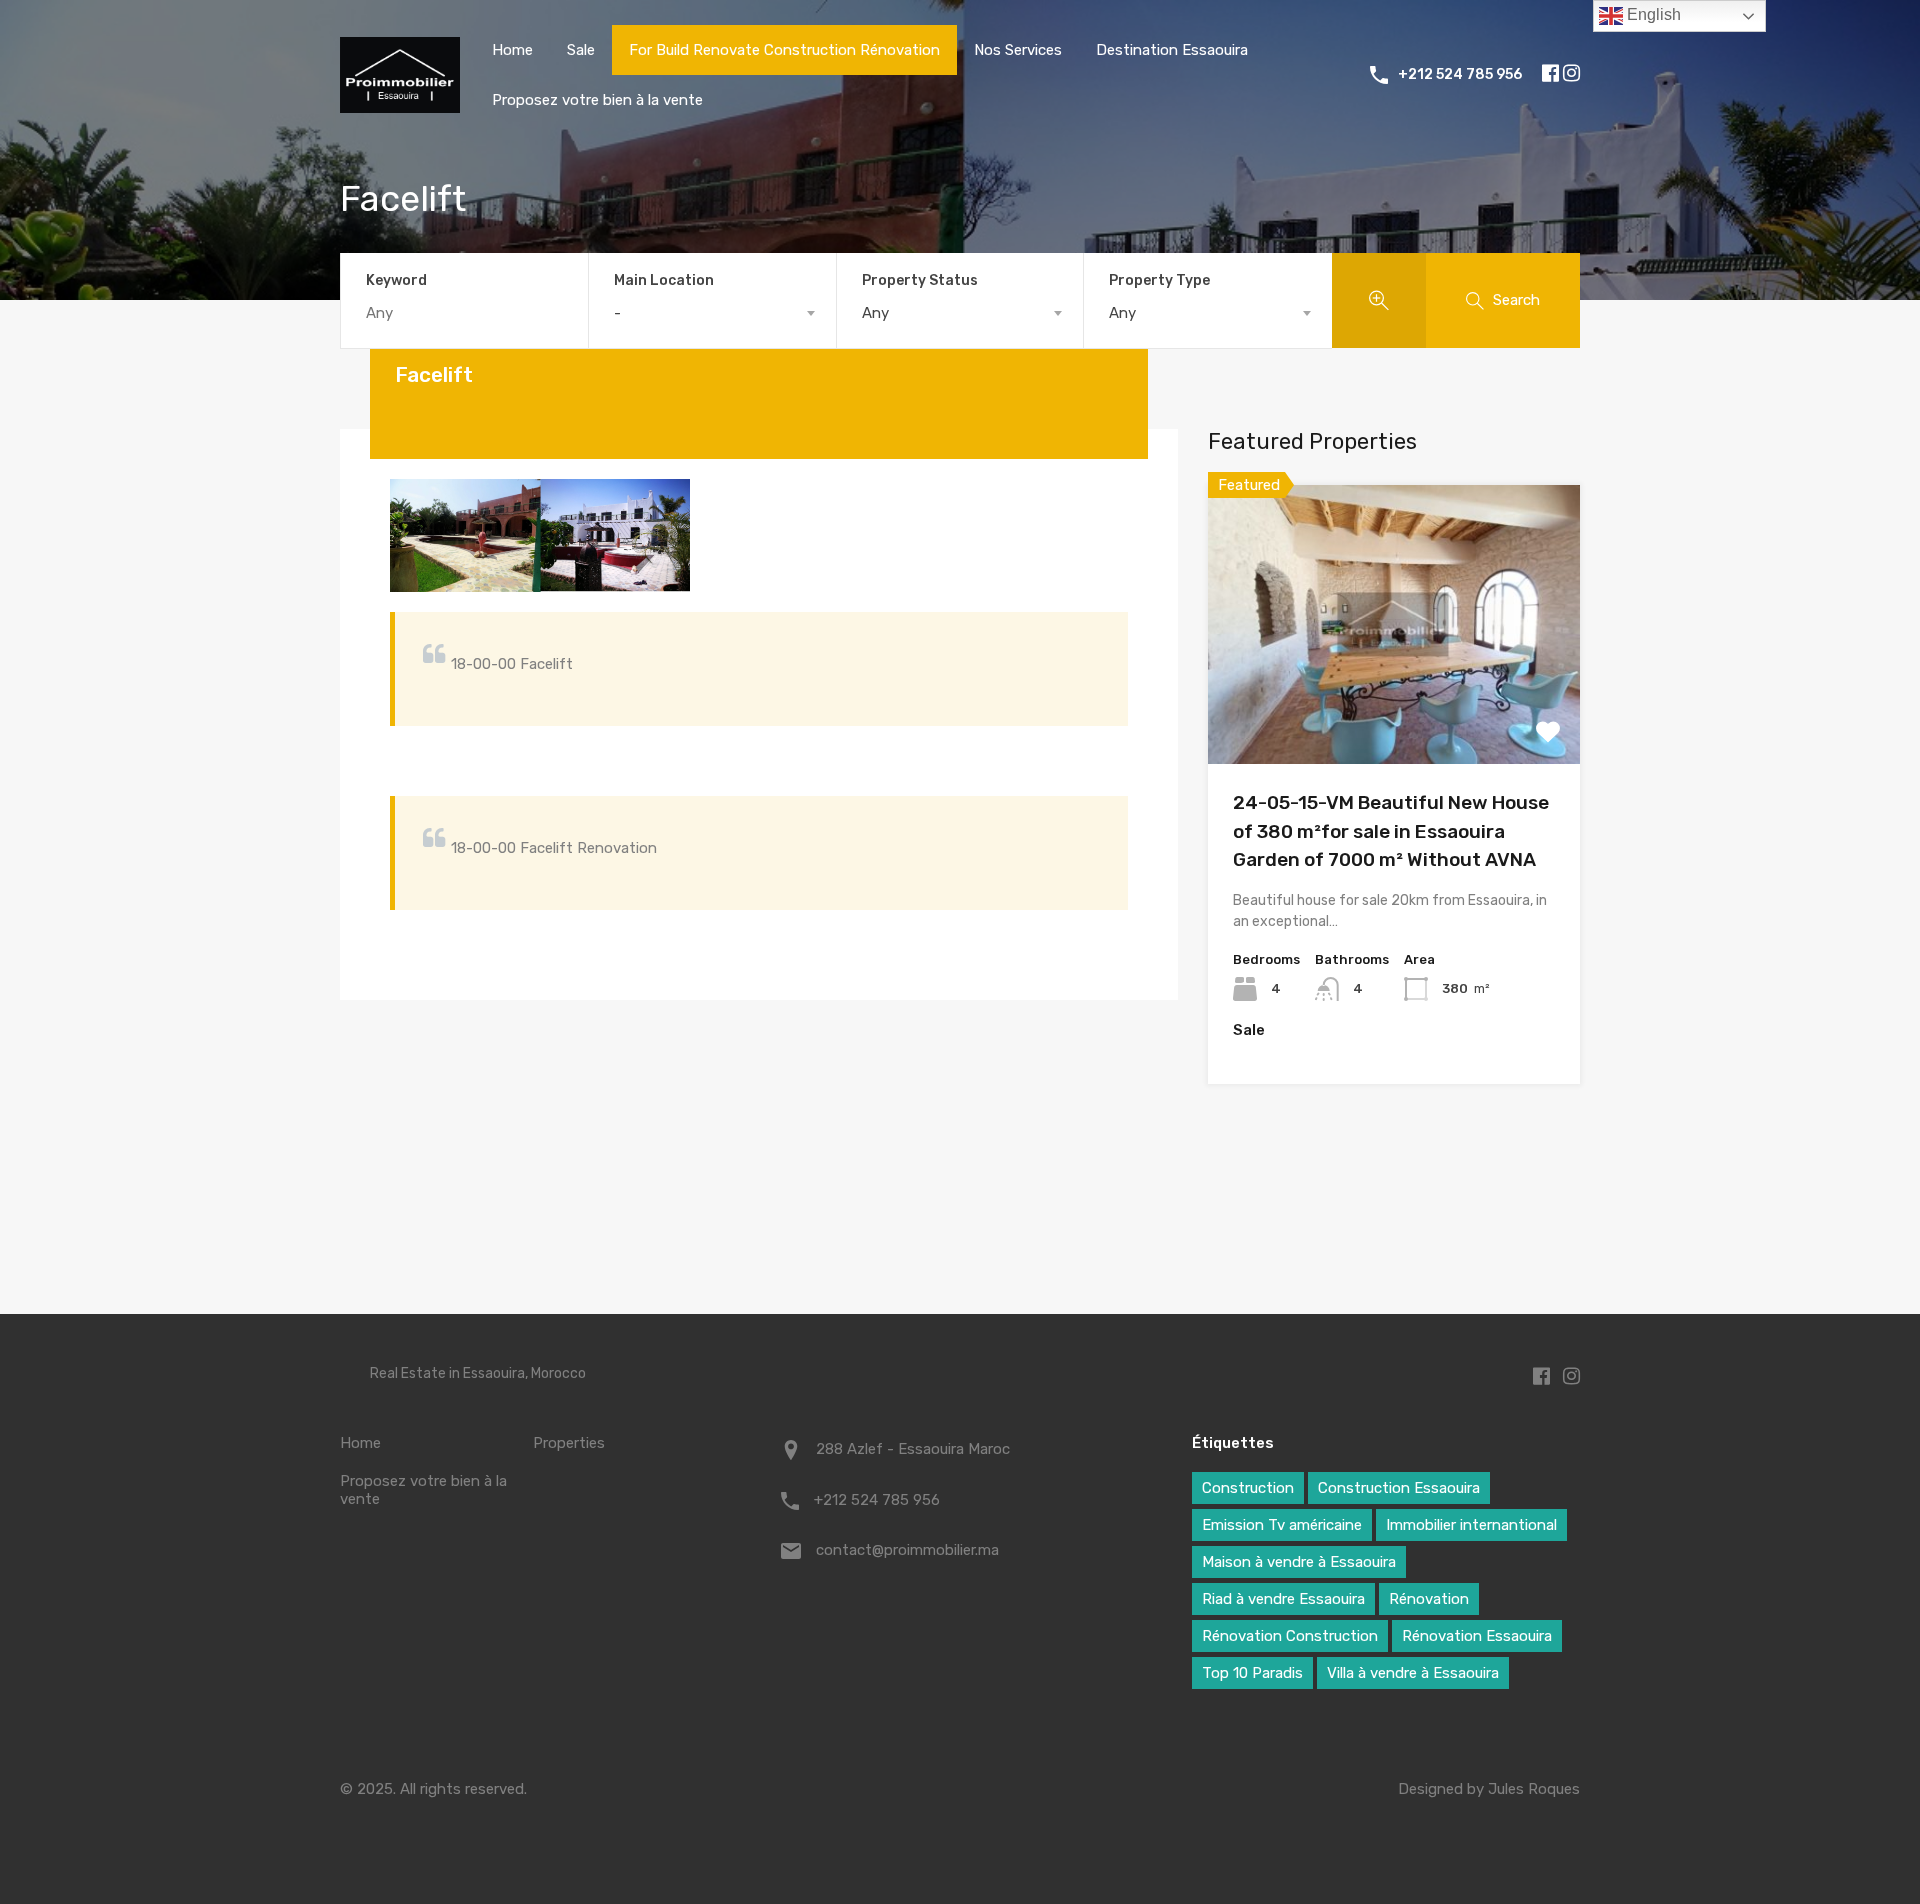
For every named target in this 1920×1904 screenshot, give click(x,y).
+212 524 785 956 (1460, 75)
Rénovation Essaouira (1477, 1636)
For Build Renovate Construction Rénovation (784, 50)
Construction (1248, 1488)
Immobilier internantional (1471, 1525)
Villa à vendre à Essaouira (1413, 1673)
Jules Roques (1534, 1789)
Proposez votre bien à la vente (597, 100)
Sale (581, 50)
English (1652, 14)
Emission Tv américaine (1282, 1525)
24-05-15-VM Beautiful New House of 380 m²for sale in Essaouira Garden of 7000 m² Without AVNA (1391, 831)
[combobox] (712, 313)
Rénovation (1429, 1599)
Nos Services (1018, 50)
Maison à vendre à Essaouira (1299, 1562)
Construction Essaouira (1399, 1488)
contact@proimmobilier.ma (907, 1550)
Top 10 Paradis (1252, 1673)
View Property (1394, 708)
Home (512, 50)
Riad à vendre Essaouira (1283, 1599)
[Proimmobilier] (400, 104)
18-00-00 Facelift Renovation (554, 848)
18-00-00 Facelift (512, 664)
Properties (569, 1443)
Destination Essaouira (1172, 50)
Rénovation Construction (1290, 1636)
